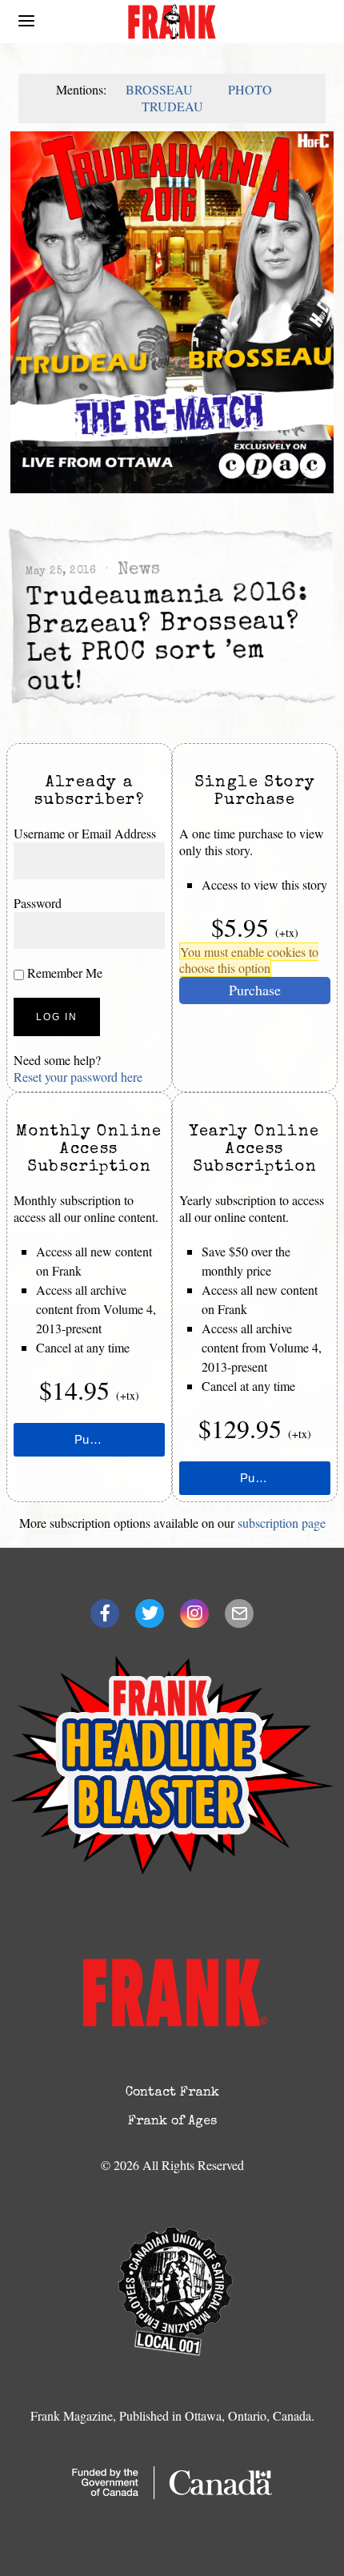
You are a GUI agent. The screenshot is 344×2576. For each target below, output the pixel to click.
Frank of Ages (172, 2122)
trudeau (172, 106)
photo (250, 89)
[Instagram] (194, 1614)
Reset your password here (78, 1077)
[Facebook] (105, 1614)
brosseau (159, 89)
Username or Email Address (85, 833)
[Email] (239, 1614)
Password (38, 903)
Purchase (255, 990)
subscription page (282, 1523)
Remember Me (63, 973)
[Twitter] (150, 1614)
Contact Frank (172, 2093)
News (138, 571)
